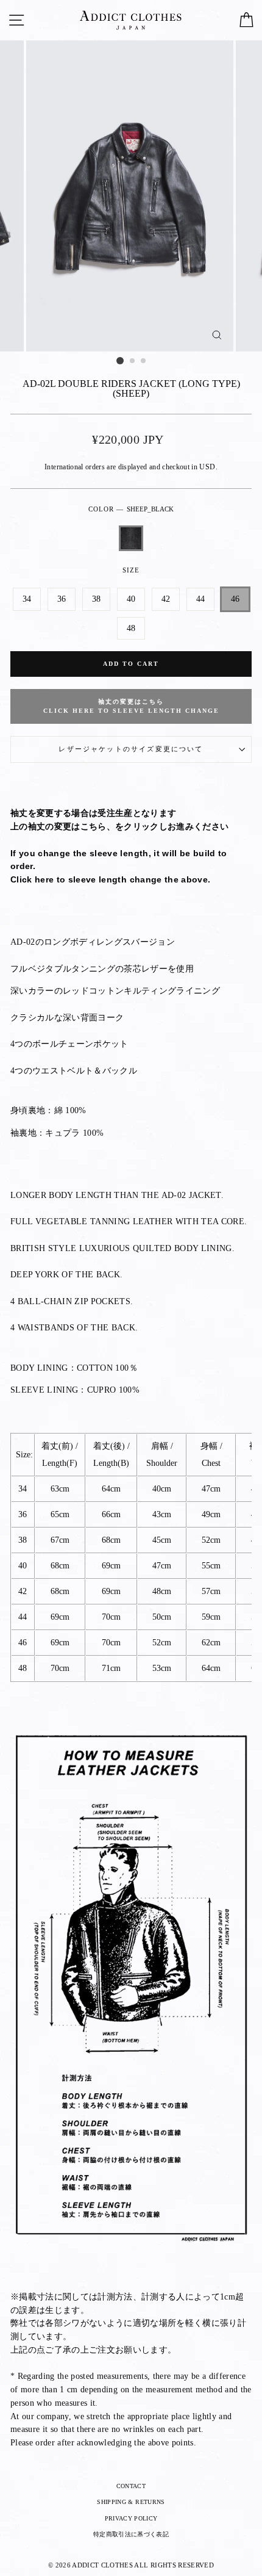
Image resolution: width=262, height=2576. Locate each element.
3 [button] (144, 361)
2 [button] (133, 361)
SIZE (131, 570)
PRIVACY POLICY (131, 2518)
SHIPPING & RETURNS (131, 2502)
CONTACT (131, 2486)
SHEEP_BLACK (131, 538)
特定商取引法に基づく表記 (131, 2534)
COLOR (131, 509)
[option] (131, 196)
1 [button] (120, 361)
